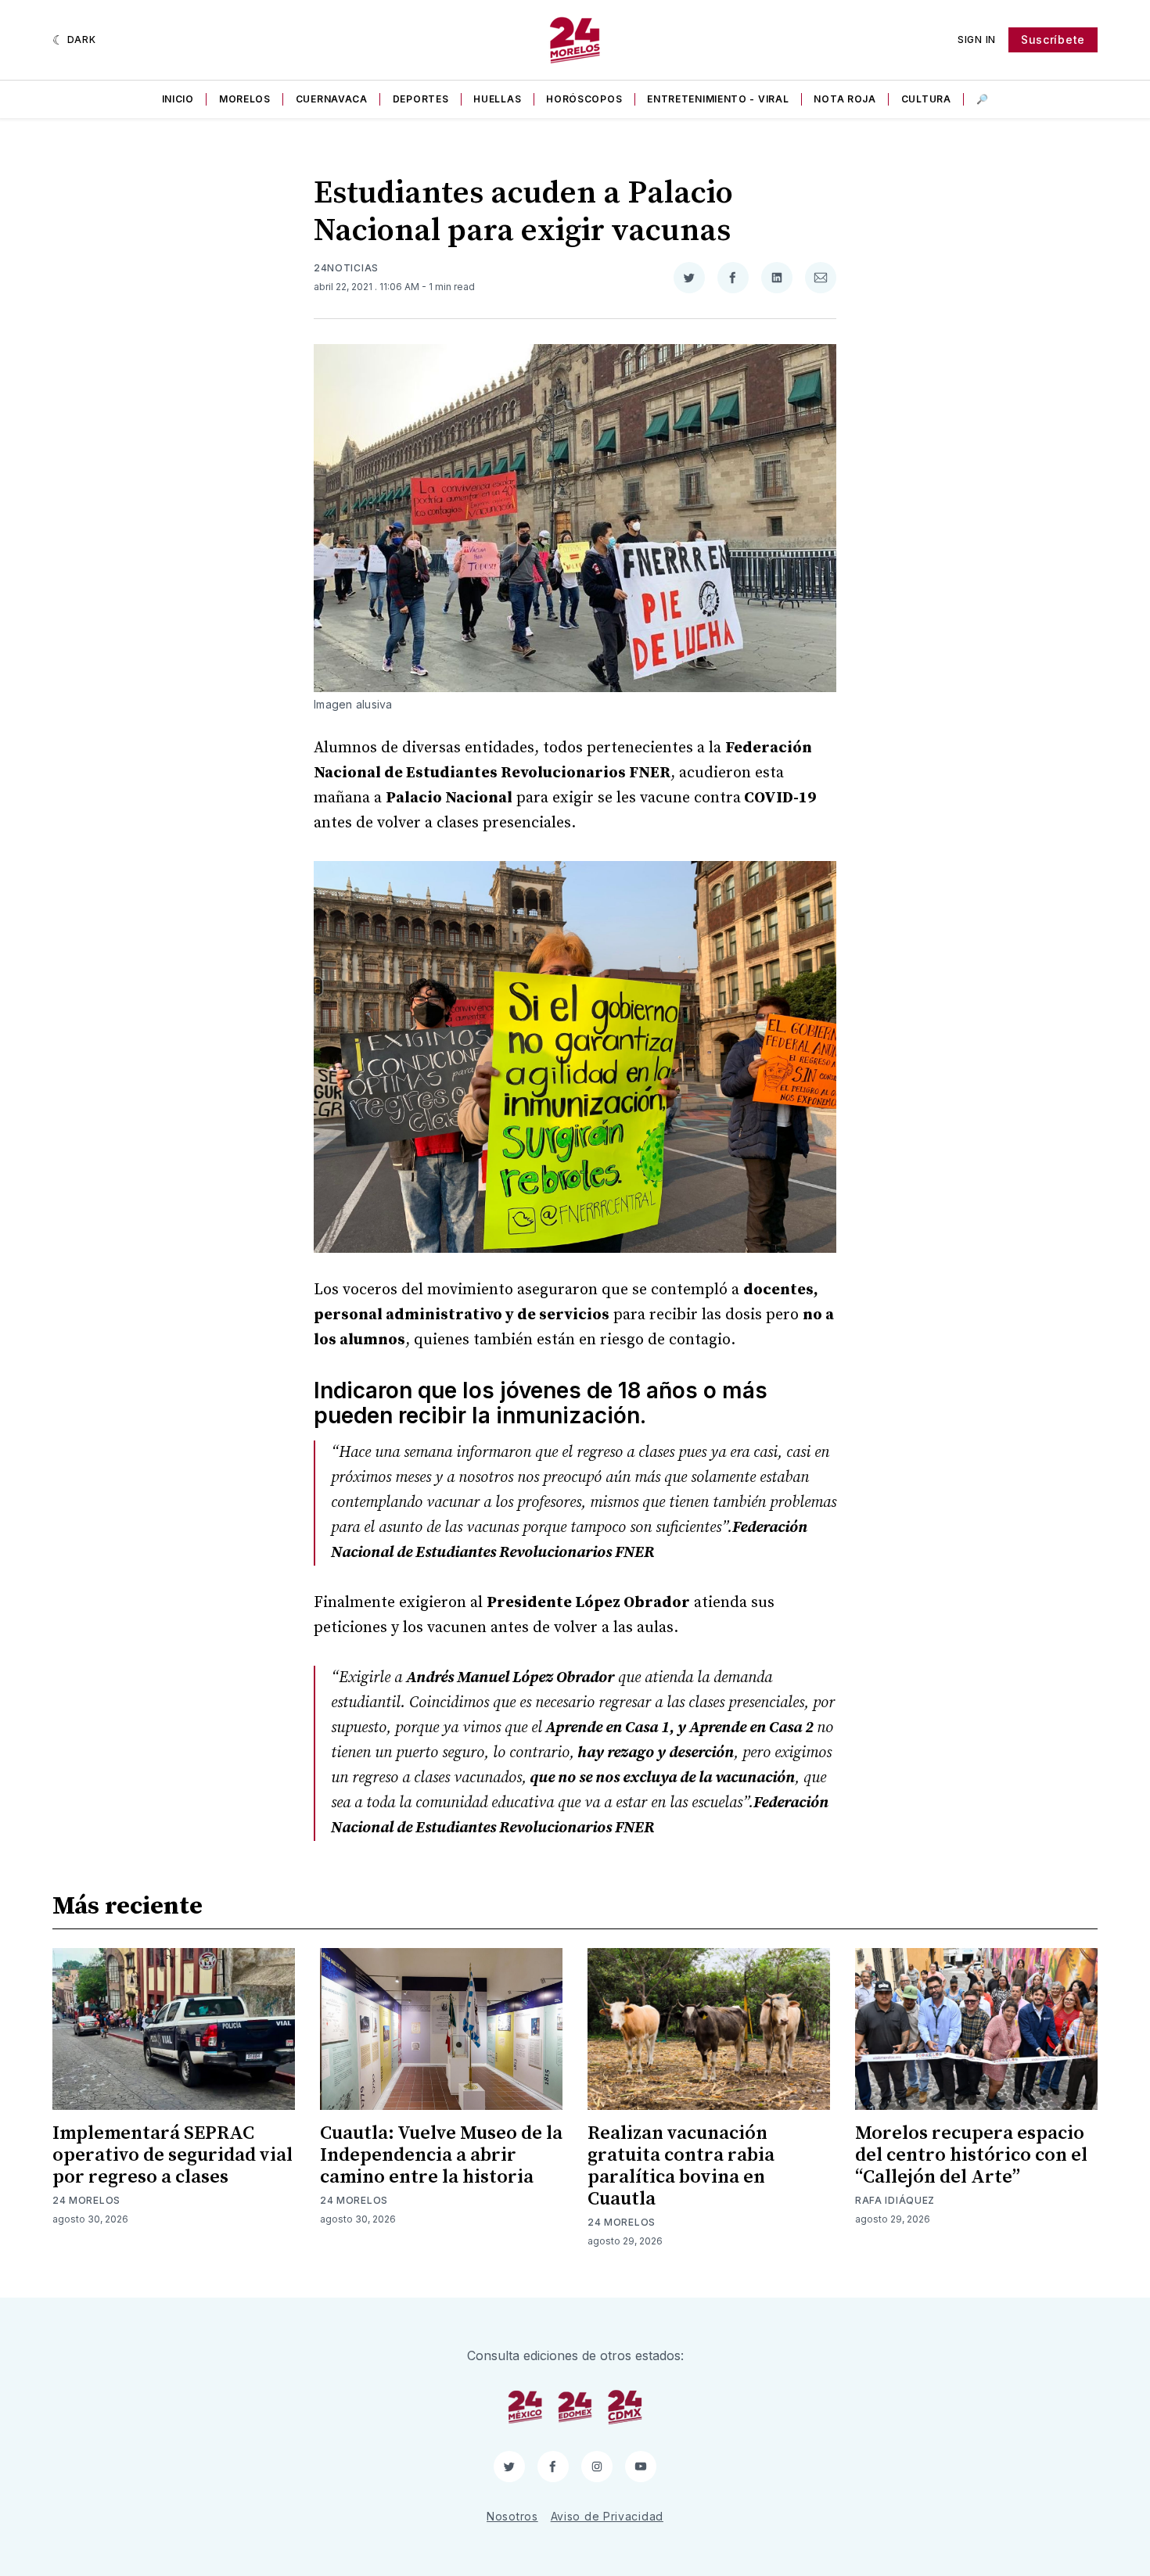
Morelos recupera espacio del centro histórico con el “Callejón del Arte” (971, 2155)
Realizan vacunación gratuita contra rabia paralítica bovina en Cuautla (681, 2166)
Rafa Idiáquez (895, 2200)
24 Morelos (86, 2200)
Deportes (421, 99)
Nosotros (512, 2516)
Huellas (497, 99)
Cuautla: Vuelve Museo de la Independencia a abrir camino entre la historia (441, 2155)
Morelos (245, 99)
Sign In (977, 39)
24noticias (346, 268)
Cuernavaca (332, 99)
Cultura (926, 99)
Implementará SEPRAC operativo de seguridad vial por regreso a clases (172, 2155)
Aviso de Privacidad (607, 2516)
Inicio (178, 99)
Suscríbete (1053, 39)
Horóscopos (584, 99)
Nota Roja (845, 99)
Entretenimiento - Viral (718, 99)
